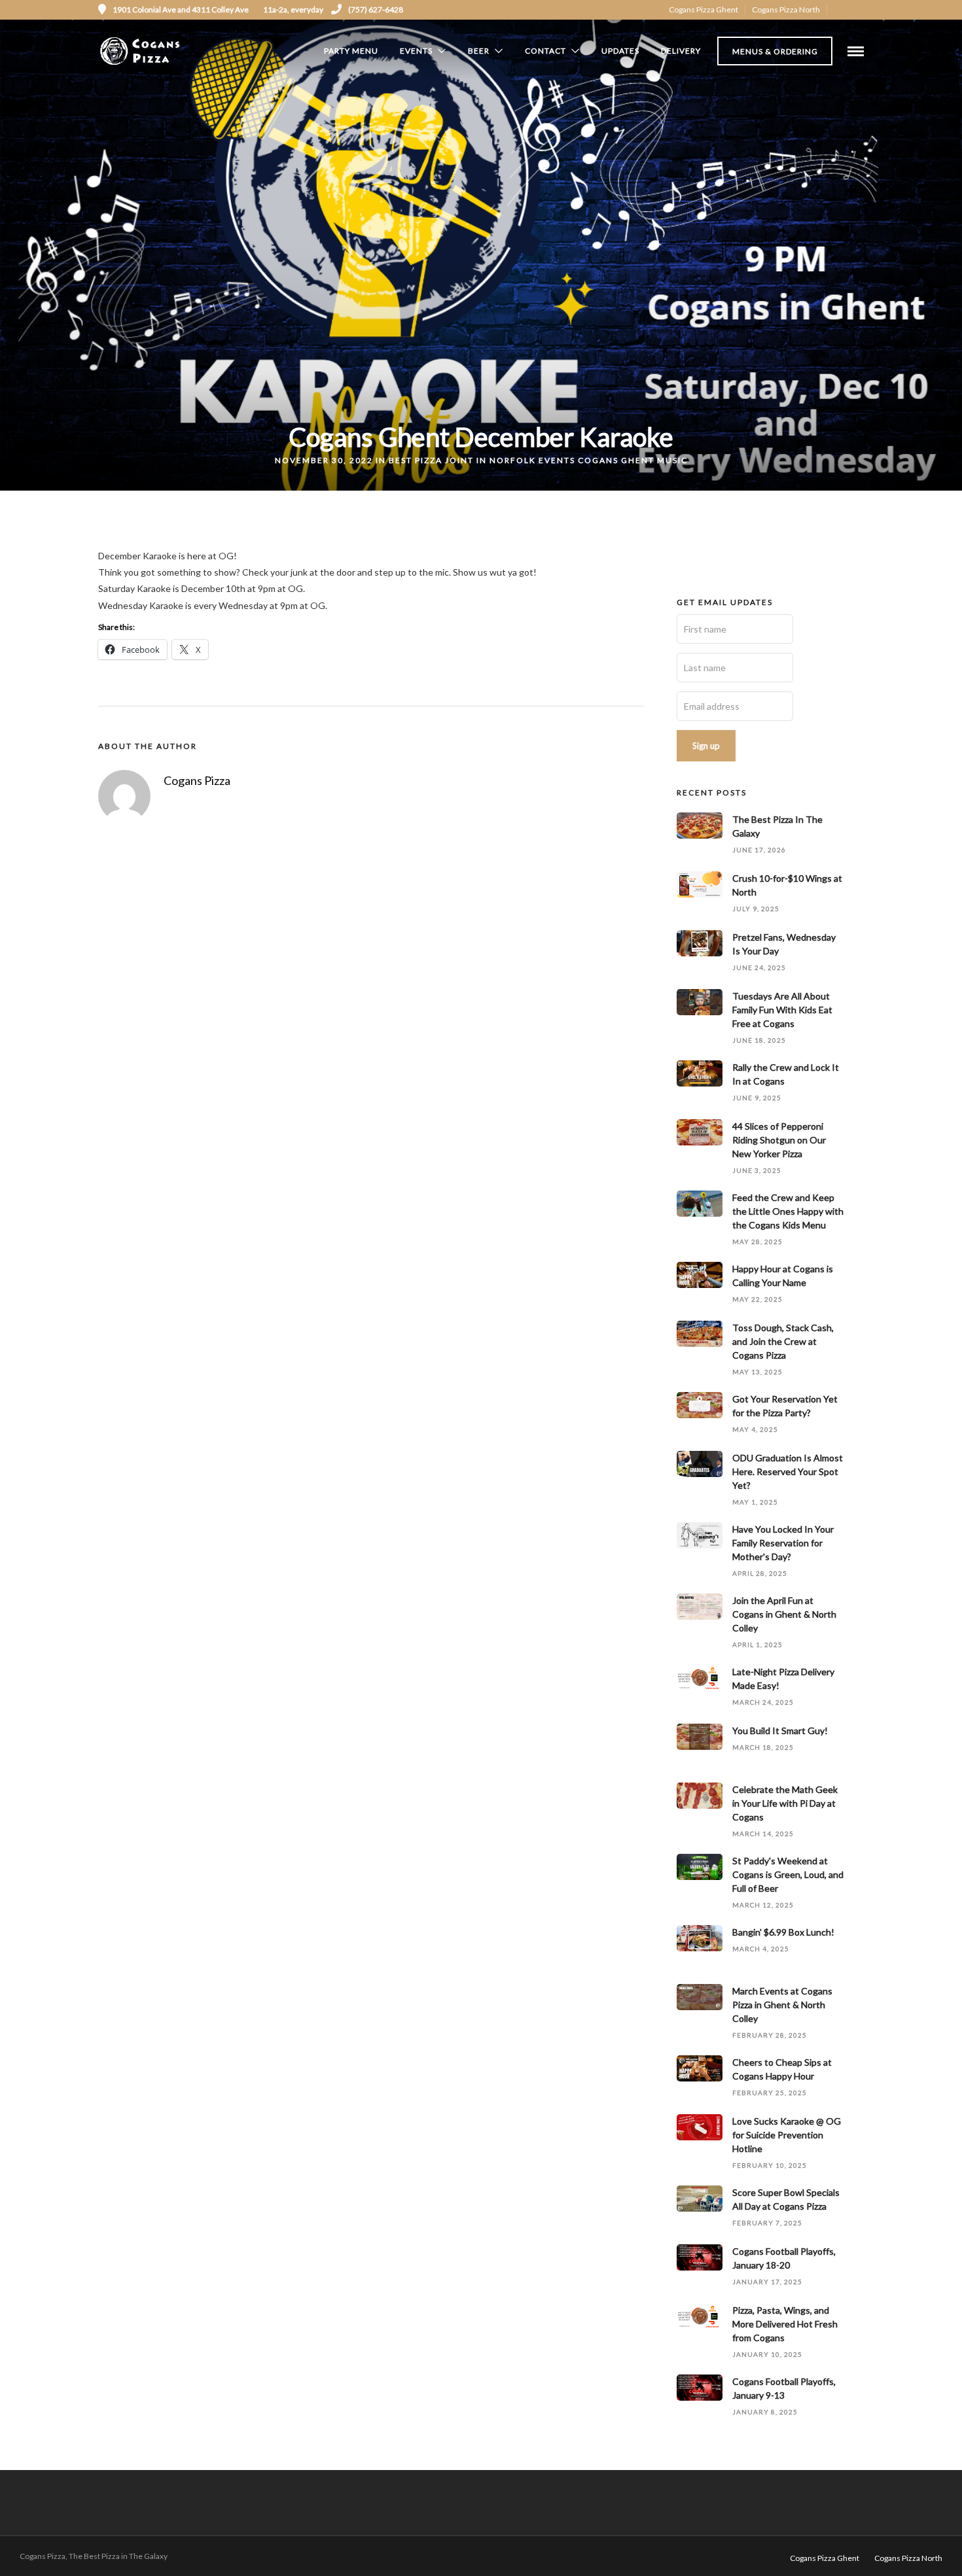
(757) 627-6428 (376, 9)
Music (672, 460)
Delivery (681, 51)
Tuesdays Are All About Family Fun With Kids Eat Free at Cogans (782, 1010)
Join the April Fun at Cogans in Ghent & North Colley (784, 1614)
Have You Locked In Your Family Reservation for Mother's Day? (783, 1543)
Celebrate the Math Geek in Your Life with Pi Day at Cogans (785, 1803)
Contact (545, 51)
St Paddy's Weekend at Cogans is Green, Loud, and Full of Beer (788, 1874)
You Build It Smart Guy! (780, 1731)
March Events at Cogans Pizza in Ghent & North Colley (782, 2005)
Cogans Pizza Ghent (704, 9)
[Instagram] (859, 10)
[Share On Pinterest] (70, 2549)
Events (416, 51)
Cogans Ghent (616, 460)
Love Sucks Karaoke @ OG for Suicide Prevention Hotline (787, 2135)
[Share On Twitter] (52, 2549)
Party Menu (351, 51)
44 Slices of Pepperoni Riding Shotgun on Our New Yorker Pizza (779, 1140)
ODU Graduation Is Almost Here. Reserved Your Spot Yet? (788, 1471)
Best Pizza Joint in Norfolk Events (482, 460)
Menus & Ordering (775, 51)
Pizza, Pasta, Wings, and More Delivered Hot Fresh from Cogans (785, 2324)
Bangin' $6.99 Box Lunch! (783, 1932)
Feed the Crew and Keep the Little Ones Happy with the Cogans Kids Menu (788, 1211)
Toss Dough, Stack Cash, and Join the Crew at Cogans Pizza (783, 1341)
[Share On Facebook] (34, 2549)
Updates (620, 51)
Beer (479, 51)
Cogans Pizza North (786, 9)
